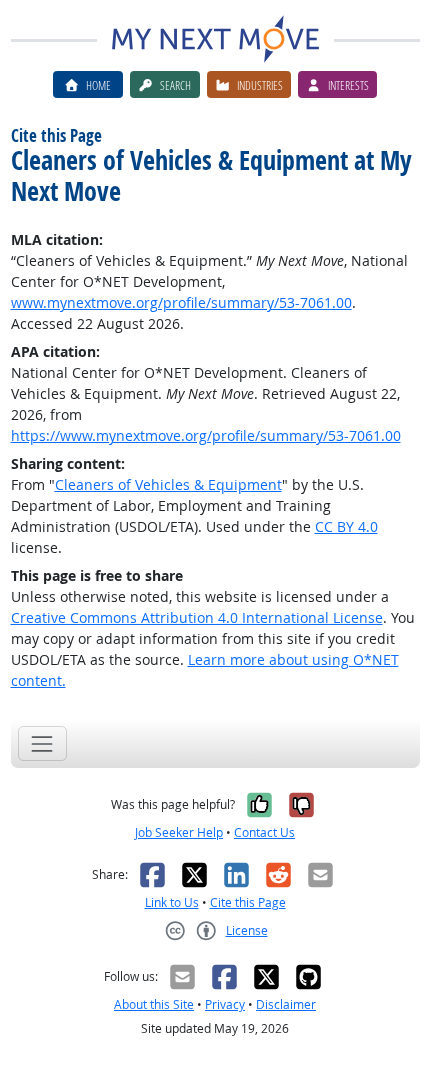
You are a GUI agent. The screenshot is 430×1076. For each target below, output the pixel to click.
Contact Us (264, 832)
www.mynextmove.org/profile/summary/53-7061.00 (181, 302)
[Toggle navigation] (42, 743)
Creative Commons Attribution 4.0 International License (197, 617)
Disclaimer (286, 1004)
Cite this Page (248, 902)
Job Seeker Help (179, 832)
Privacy (225, 1004)
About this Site (154, 1004)
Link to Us (172, 902)
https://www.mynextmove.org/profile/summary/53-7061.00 (206, 435)
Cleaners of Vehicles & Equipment (168, 484)
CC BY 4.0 (346, 526)
